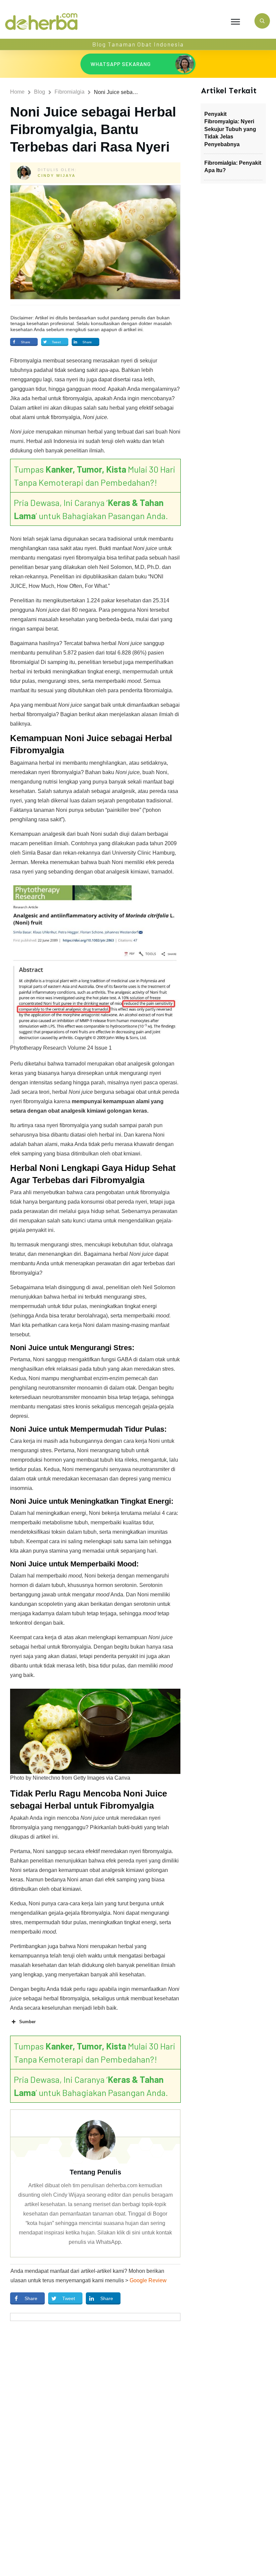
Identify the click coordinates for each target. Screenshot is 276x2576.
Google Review (148, 2280)
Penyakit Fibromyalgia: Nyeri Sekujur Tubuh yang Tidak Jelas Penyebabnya (230, 129)
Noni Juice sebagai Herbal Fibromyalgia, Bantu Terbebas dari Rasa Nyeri (93, 129)
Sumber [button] (27, 2022)
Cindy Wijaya (57, 176)
